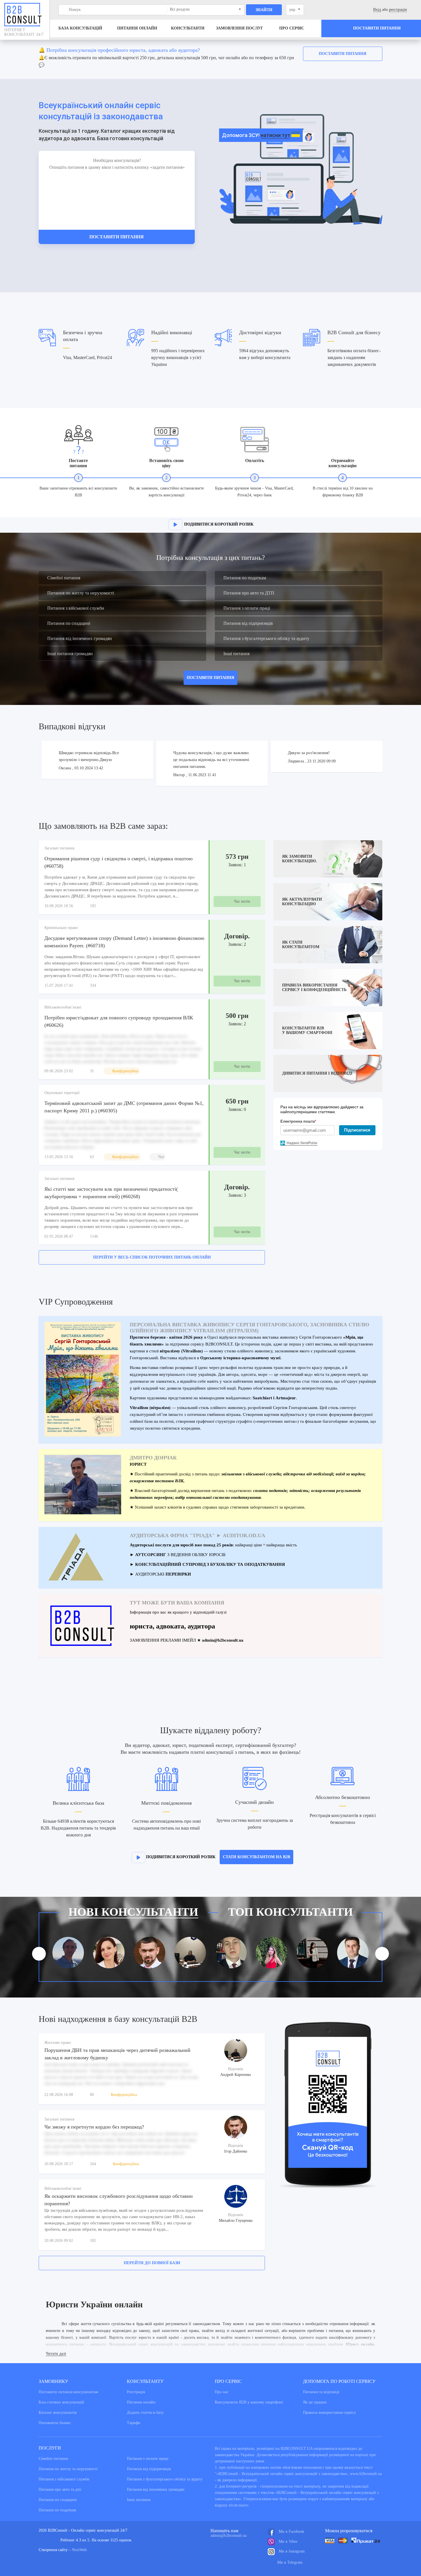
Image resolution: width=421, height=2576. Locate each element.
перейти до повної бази (152, 2263)
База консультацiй (80, 28)
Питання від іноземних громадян (80, 638)
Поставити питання (343, 54)
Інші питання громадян (70, 654)
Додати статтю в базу (145, 2412)
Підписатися (357, 1130)
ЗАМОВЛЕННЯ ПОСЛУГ (240, 28)
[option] (210, 59)
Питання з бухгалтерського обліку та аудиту (266, 638)
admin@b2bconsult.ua (229, 2536)
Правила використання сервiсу (329, 2412)
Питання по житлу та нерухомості (81, 593)
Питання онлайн (137, 28)
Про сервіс (292, 28)
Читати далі (56, 2354)
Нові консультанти (133, 1912)
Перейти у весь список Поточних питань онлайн (152, 1257)
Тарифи (134, 2423)
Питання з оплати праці (247, 608)
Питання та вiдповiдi (321, 2392)
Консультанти (188, 28)
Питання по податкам (245, 578)
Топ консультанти (290, 1912)
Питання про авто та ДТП (249, 593)
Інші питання (236, 654)
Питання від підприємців (248, 623)
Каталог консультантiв (58, 2412)
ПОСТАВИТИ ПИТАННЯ (210, 678)
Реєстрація (136, 2392)
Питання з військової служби (76, 608)
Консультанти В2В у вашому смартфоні (249, 2402)
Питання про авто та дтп (60, 2489)
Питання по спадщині (69, 623)
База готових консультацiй (61, 2402)
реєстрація (398, 10)
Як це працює (315, 2402)
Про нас (222, 2392)
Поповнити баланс (55, 2423)
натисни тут (275, 135)
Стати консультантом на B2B (256, 1857)
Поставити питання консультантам (68, 2392)
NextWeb (79, 2550)
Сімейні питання (64, 578)
